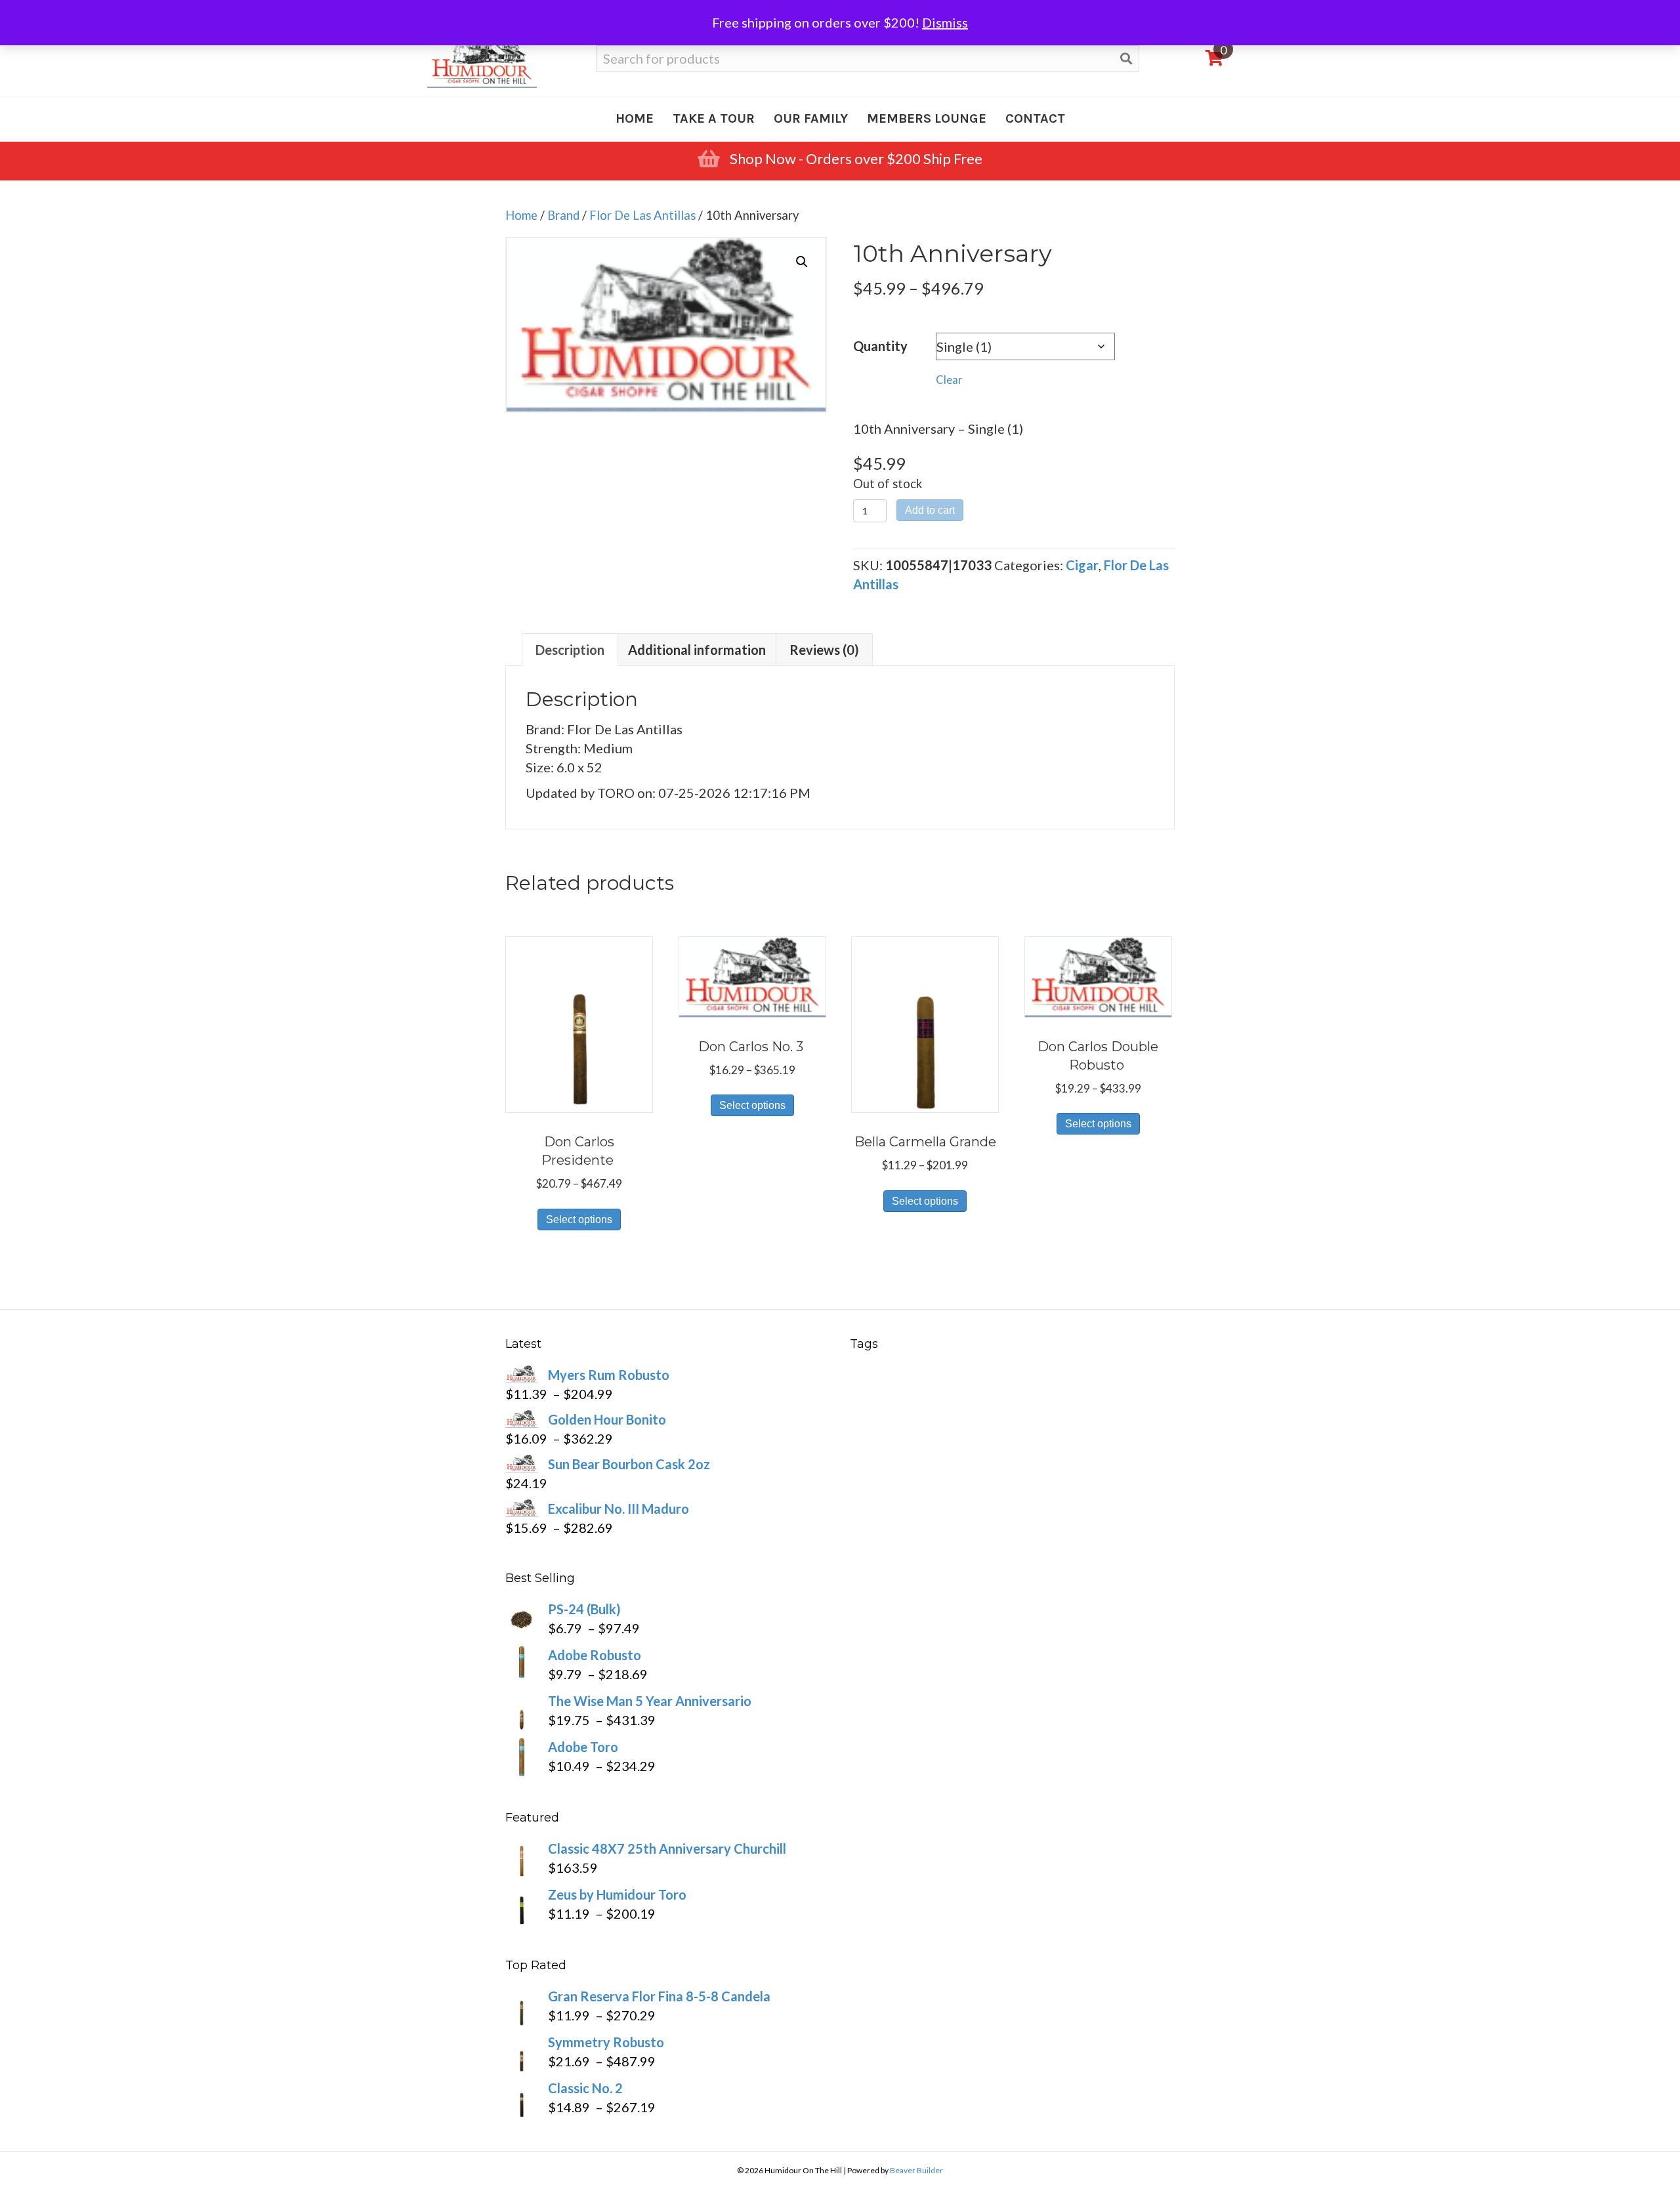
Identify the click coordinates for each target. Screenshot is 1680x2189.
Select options (579, 1220)
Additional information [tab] (697, 650)
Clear (949, 380)
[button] (802, 262)
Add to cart (930, 510)
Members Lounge (927, 118)
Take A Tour (714, 118)
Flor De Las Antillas (642, 215)
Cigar (1082, 565)
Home (635, 118)
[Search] (1126, 59)
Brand (563, 215)
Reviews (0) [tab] (824, 650)
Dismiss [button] (945, 22)
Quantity (880, 346)
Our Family (811, 118)
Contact (1035, 118)
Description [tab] (570, 650)
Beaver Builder (916, 2170)
